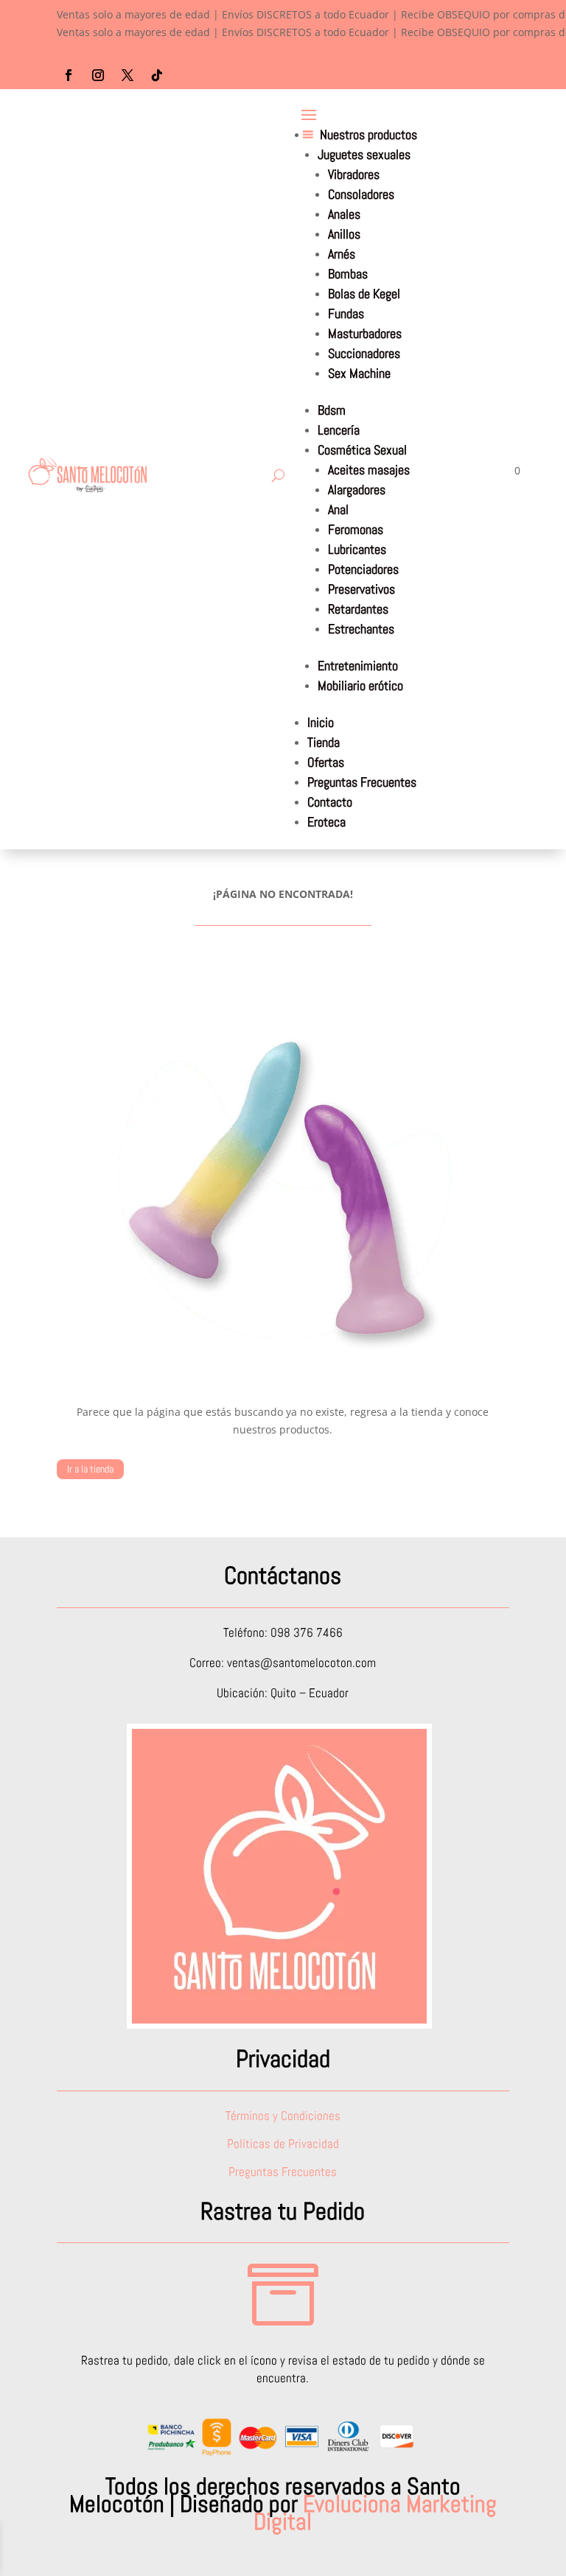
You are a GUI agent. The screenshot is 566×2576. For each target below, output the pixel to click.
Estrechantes (361, 629)
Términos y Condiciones (283, 2116)
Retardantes (358, 609)
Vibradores (354, 174)
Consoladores (361, 194)
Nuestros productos (368, 134)
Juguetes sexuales (364, 154)
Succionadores (364, 353)
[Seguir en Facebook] (69, 75)
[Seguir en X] (127, 75)
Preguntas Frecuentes (362, 782)
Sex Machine (359, 373)
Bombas (348, 274)
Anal (338, 509)
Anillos (344, 234)
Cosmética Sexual (362, 450)
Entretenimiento (358, 666)
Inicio (321, 722)
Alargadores (357, 489)
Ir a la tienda (90, 1469)
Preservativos (361, 589)
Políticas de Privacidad (283, 2144)
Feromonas (356, 529)
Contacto (330, 802)
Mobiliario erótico (360, 685)
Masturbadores (365, 333)
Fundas (346, 313)
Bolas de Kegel (364, 294)
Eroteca (326, 822)
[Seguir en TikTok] (157, 75)
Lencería (339, 430)
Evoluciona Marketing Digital (375, 2513)
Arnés (342, 254)
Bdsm (332, 410)
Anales (344, 214)
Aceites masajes (369, 470)
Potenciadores (363, 569)
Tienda (324, 742)
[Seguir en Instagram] (98, 75)
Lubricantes (357, 549)
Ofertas (326, 762)
